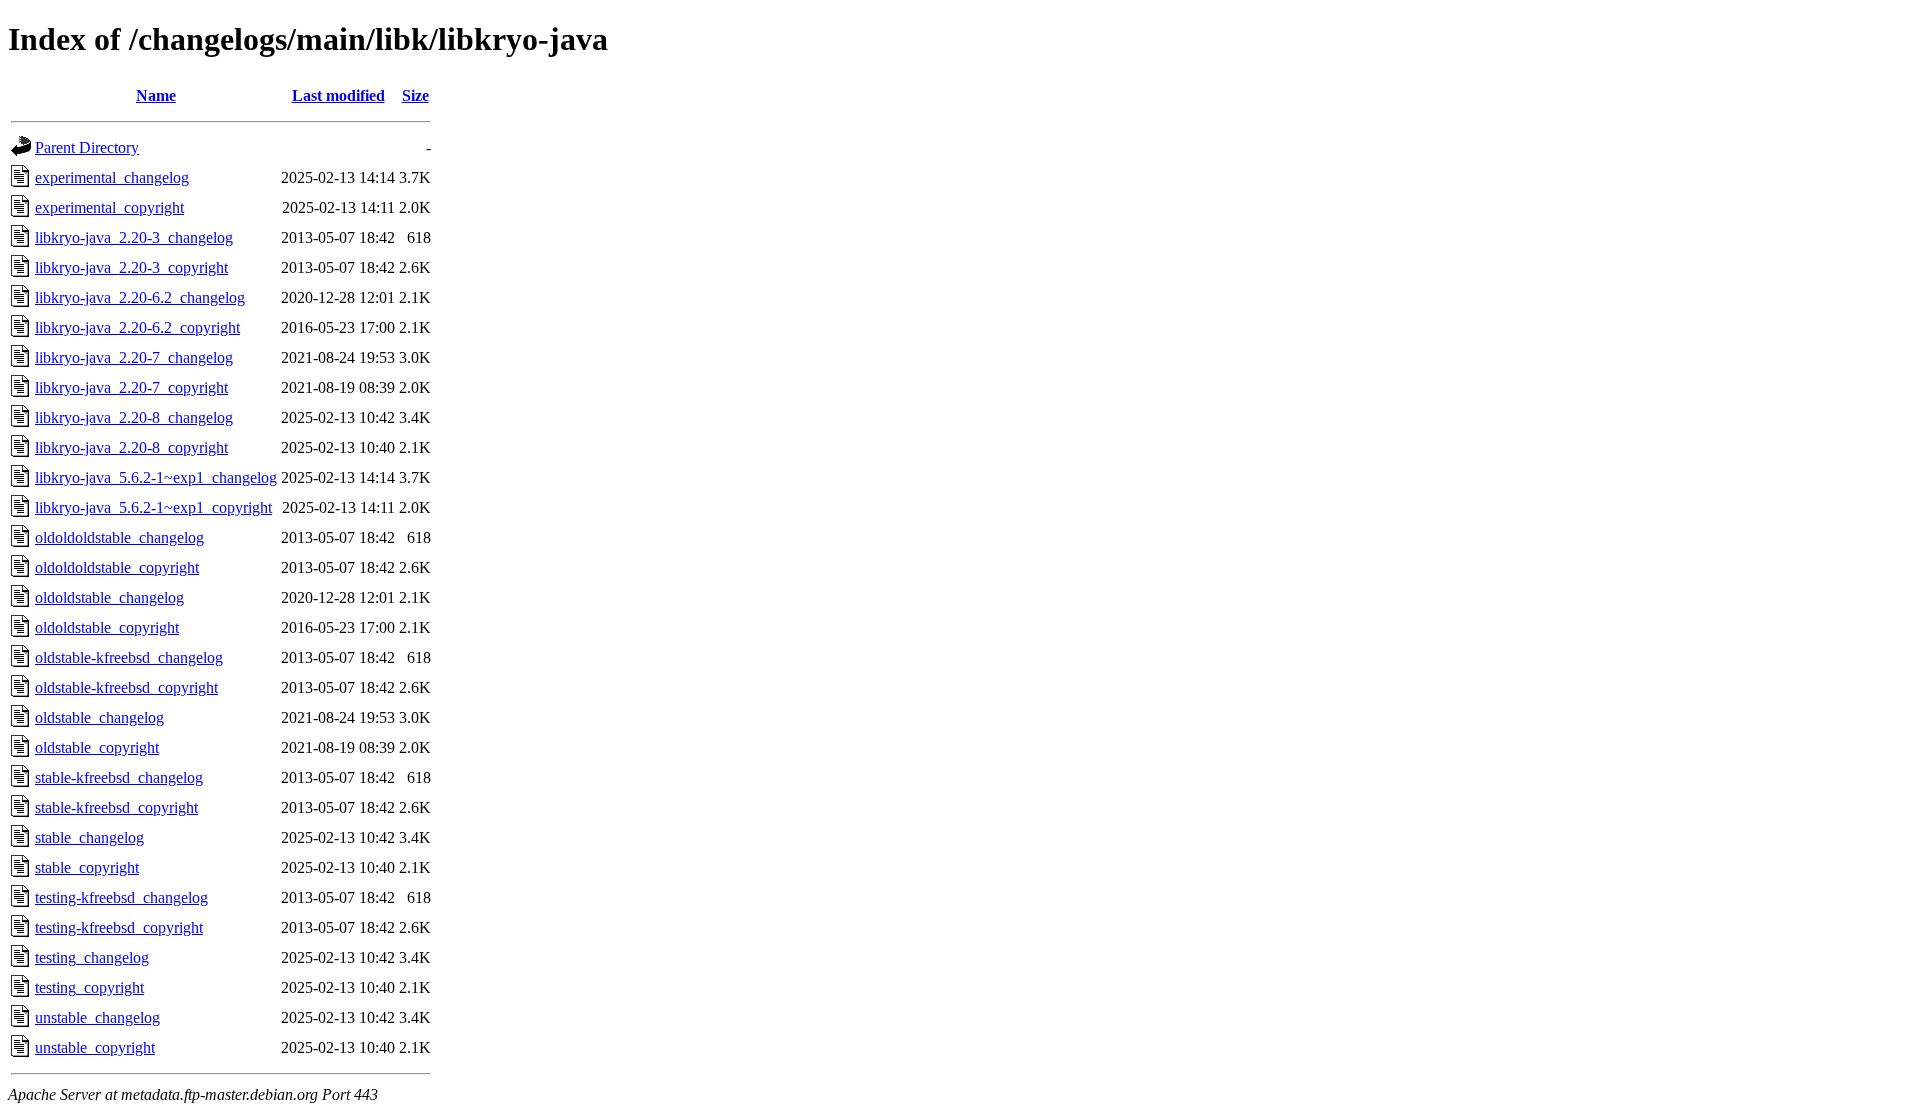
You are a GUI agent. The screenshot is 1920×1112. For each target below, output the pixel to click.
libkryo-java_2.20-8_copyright (131, 447)
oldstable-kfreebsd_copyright (126, 687)
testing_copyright (89, 987)
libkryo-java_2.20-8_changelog (134, 417)
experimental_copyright (109, 207)
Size (415, 95)
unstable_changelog (97, 1017)
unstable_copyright (95, 1047)
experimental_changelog (112, 177)
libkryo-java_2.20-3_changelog (134, 237)
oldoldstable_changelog (109, 597)
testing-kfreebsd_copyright (119, 927)
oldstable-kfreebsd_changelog (129, 657)
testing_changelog (92, 957)
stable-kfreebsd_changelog (119, 777)
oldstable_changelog (99, 717)
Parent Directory (87, 147)
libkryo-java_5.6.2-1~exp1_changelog (156, 477)
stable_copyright (87, 867)
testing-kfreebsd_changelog (121, 897)
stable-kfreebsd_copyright (116, 807)
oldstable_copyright (97, 747)
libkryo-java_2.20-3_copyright (131, 267)
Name (156, 95)
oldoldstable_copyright (107, 627)
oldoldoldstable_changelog (119, 537)
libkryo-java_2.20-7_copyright (131, 387)
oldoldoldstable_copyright (117, 567)
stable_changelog (89, 837)
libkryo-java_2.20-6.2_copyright (137, 327)
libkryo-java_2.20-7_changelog (134, 357)
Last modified (338, 95)
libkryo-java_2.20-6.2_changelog (140, 297)
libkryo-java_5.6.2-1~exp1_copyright (153, 507)
